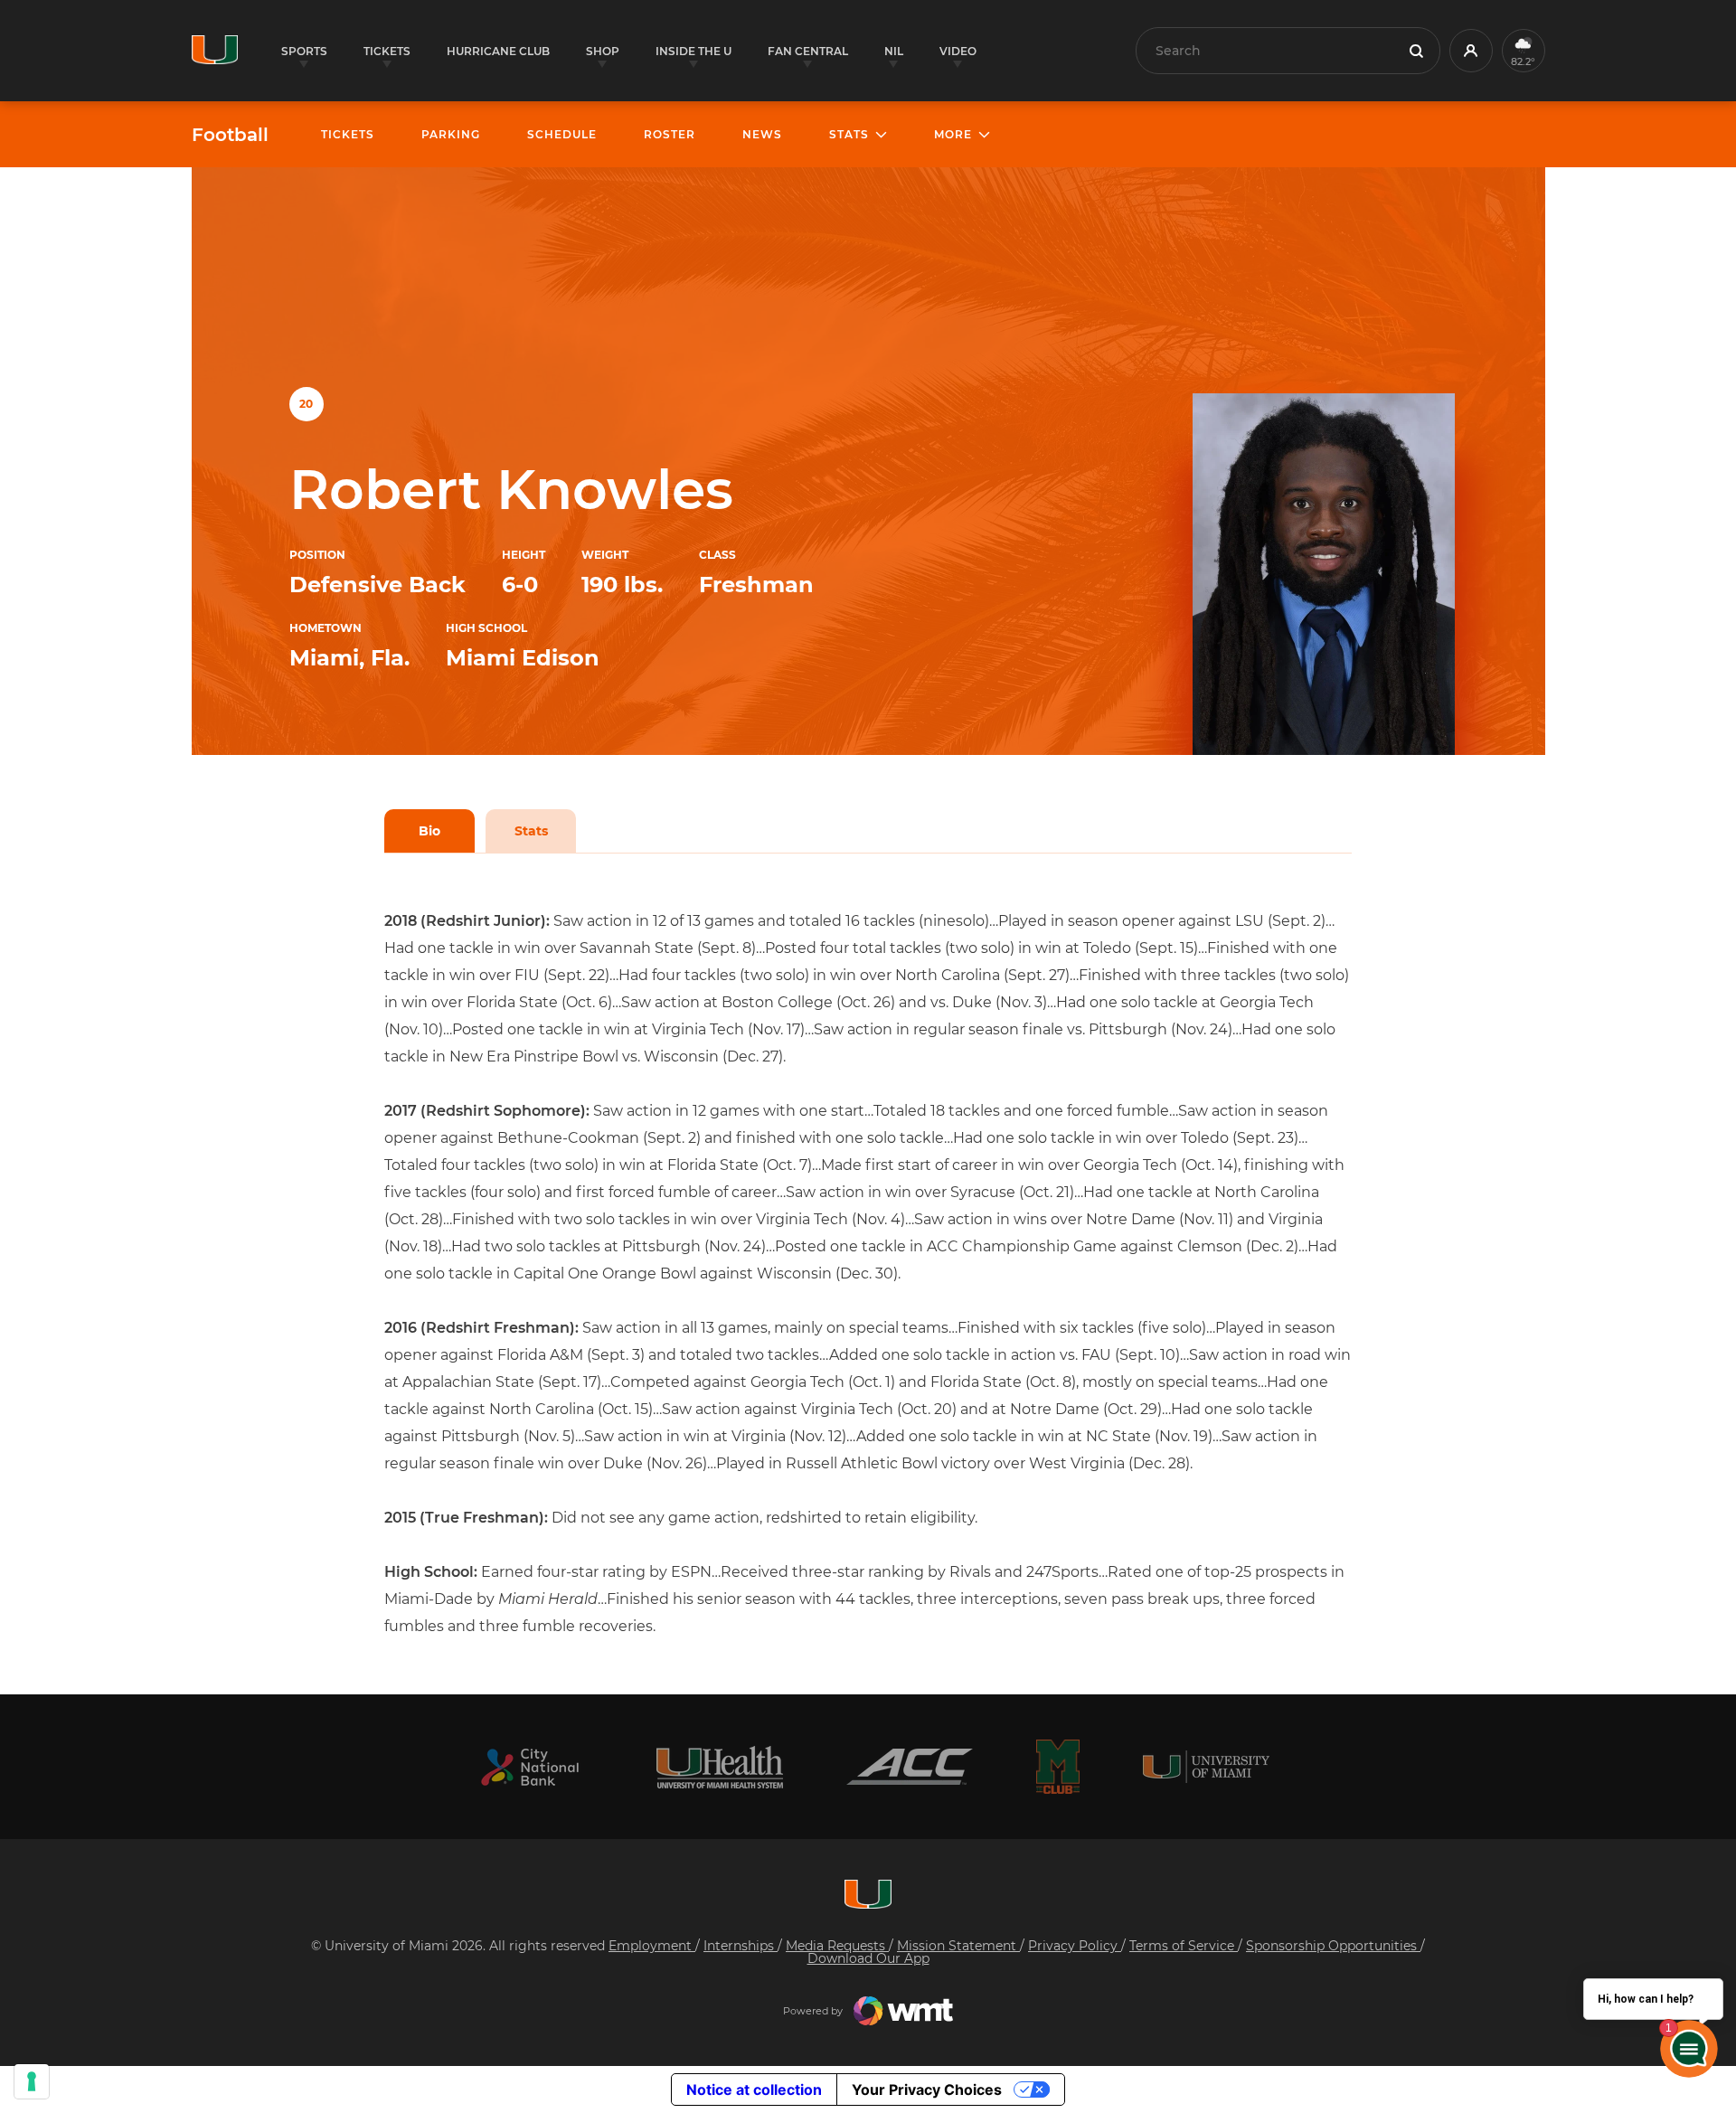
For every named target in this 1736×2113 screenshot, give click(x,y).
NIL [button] (894, 51)
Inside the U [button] (693, 51)
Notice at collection (754, 2089)
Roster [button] (670, 134)
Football (230, 135)
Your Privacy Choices (927, 2089)
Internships (741, 1946)
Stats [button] (849, 134)
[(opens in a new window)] (530, 1767)
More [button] (953, 134)
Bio (429, 831)
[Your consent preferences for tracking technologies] (32, 2081)
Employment (652, 1946)
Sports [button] (304, 51)
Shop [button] (603, 51)
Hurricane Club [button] (498, 51)
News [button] (762, 134)
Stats (531, 831)
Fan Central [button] (808, 51)
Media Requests (837, 1946)
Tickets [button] (387, 51)
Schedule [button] (562, 134)
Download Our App (868, 1958)
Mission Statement (958, 1946)
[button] (1471, 51)
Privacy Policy (1075, 1946)
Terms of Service (1184, 1946)
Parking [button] (451, 134)
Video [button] (958, 51)
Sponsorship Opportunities (1333, 1946)
